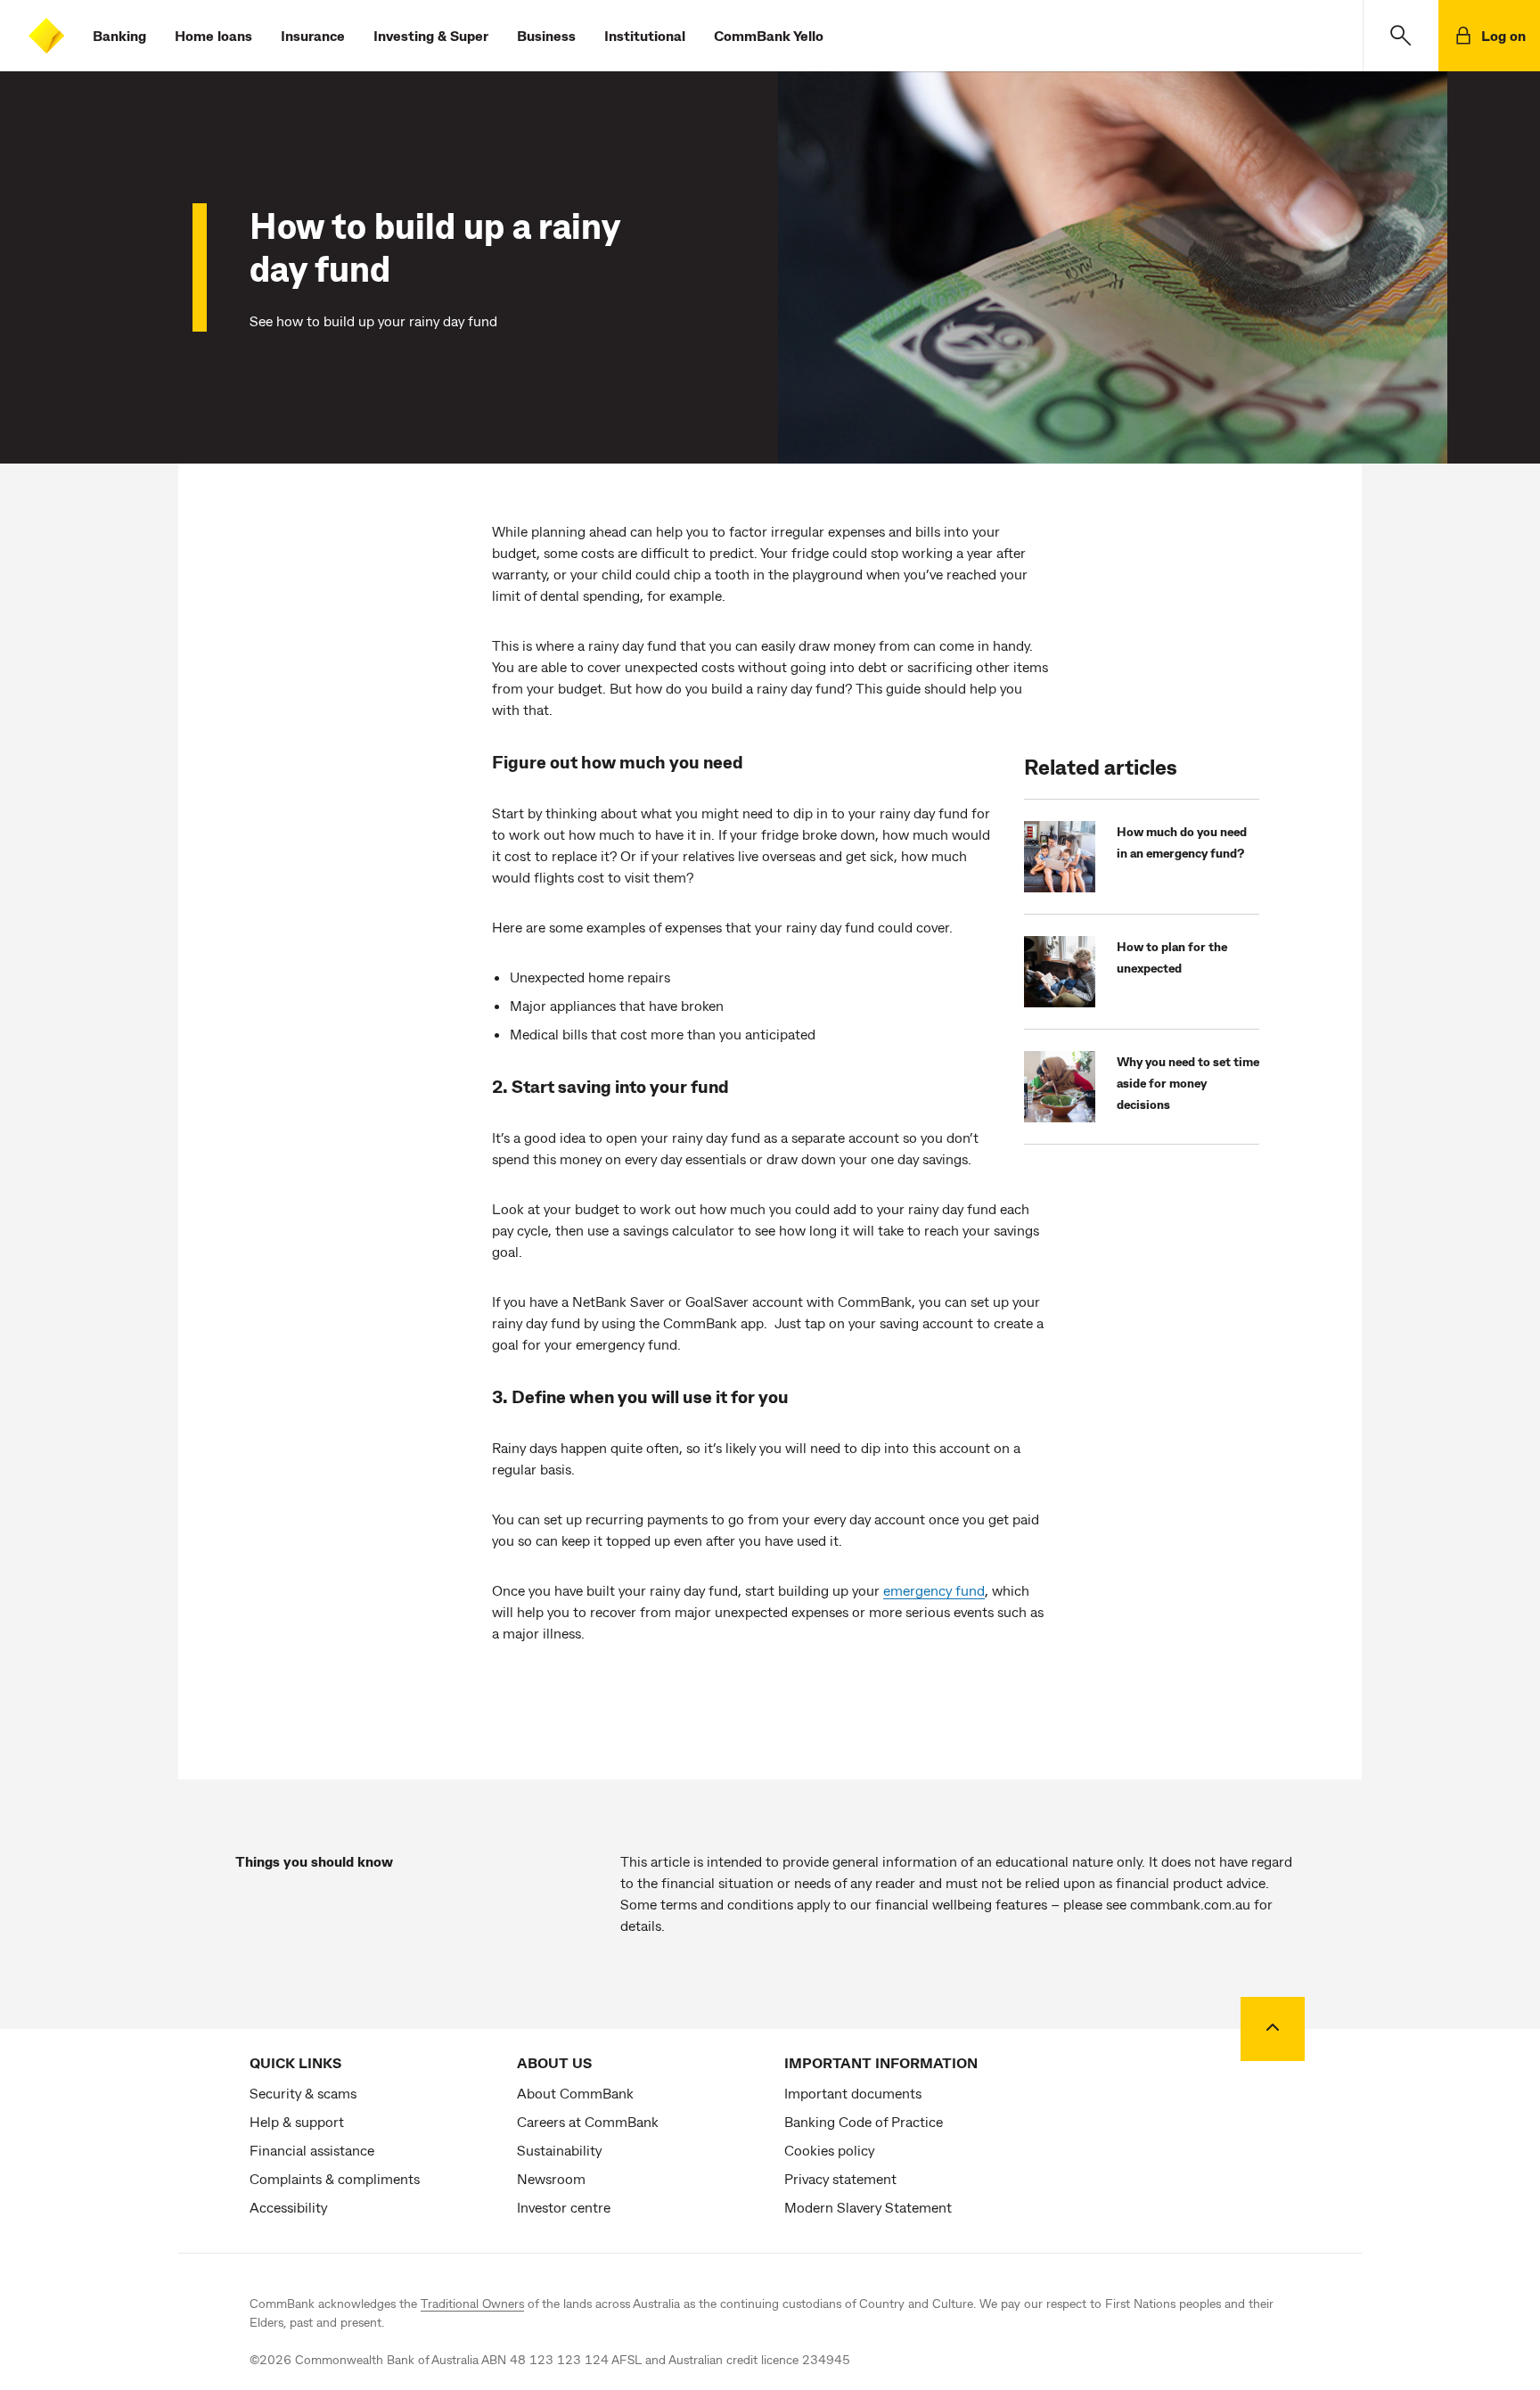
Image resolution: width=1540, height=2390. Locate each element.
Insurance (313, 35)
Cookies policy (829, 2150)
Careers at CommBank (588, 2121)
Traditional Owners (472, 2303)
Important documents (853, 2093)
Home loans (213, 35)
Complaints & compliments (335, 2178)
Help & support (297, 2121)
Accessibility (288, 2207)
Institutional (645, 35)
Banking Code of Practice (864, 2121)
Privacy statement (840, 2178)
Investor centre (564, 2207)
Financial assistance (312, 2150)
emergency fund (934, 1590)
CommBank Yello (769, 35)
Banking (119, 35)
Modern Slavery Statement (868, 2207)
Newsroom (551, 2178)
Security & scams (303, 2093)
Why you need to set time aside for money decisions (1188, 1083)
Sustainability (559, 2150)
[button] (1401, 36)
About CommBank (575, 2093)
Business (546, 35)
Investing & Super (431, 35)
